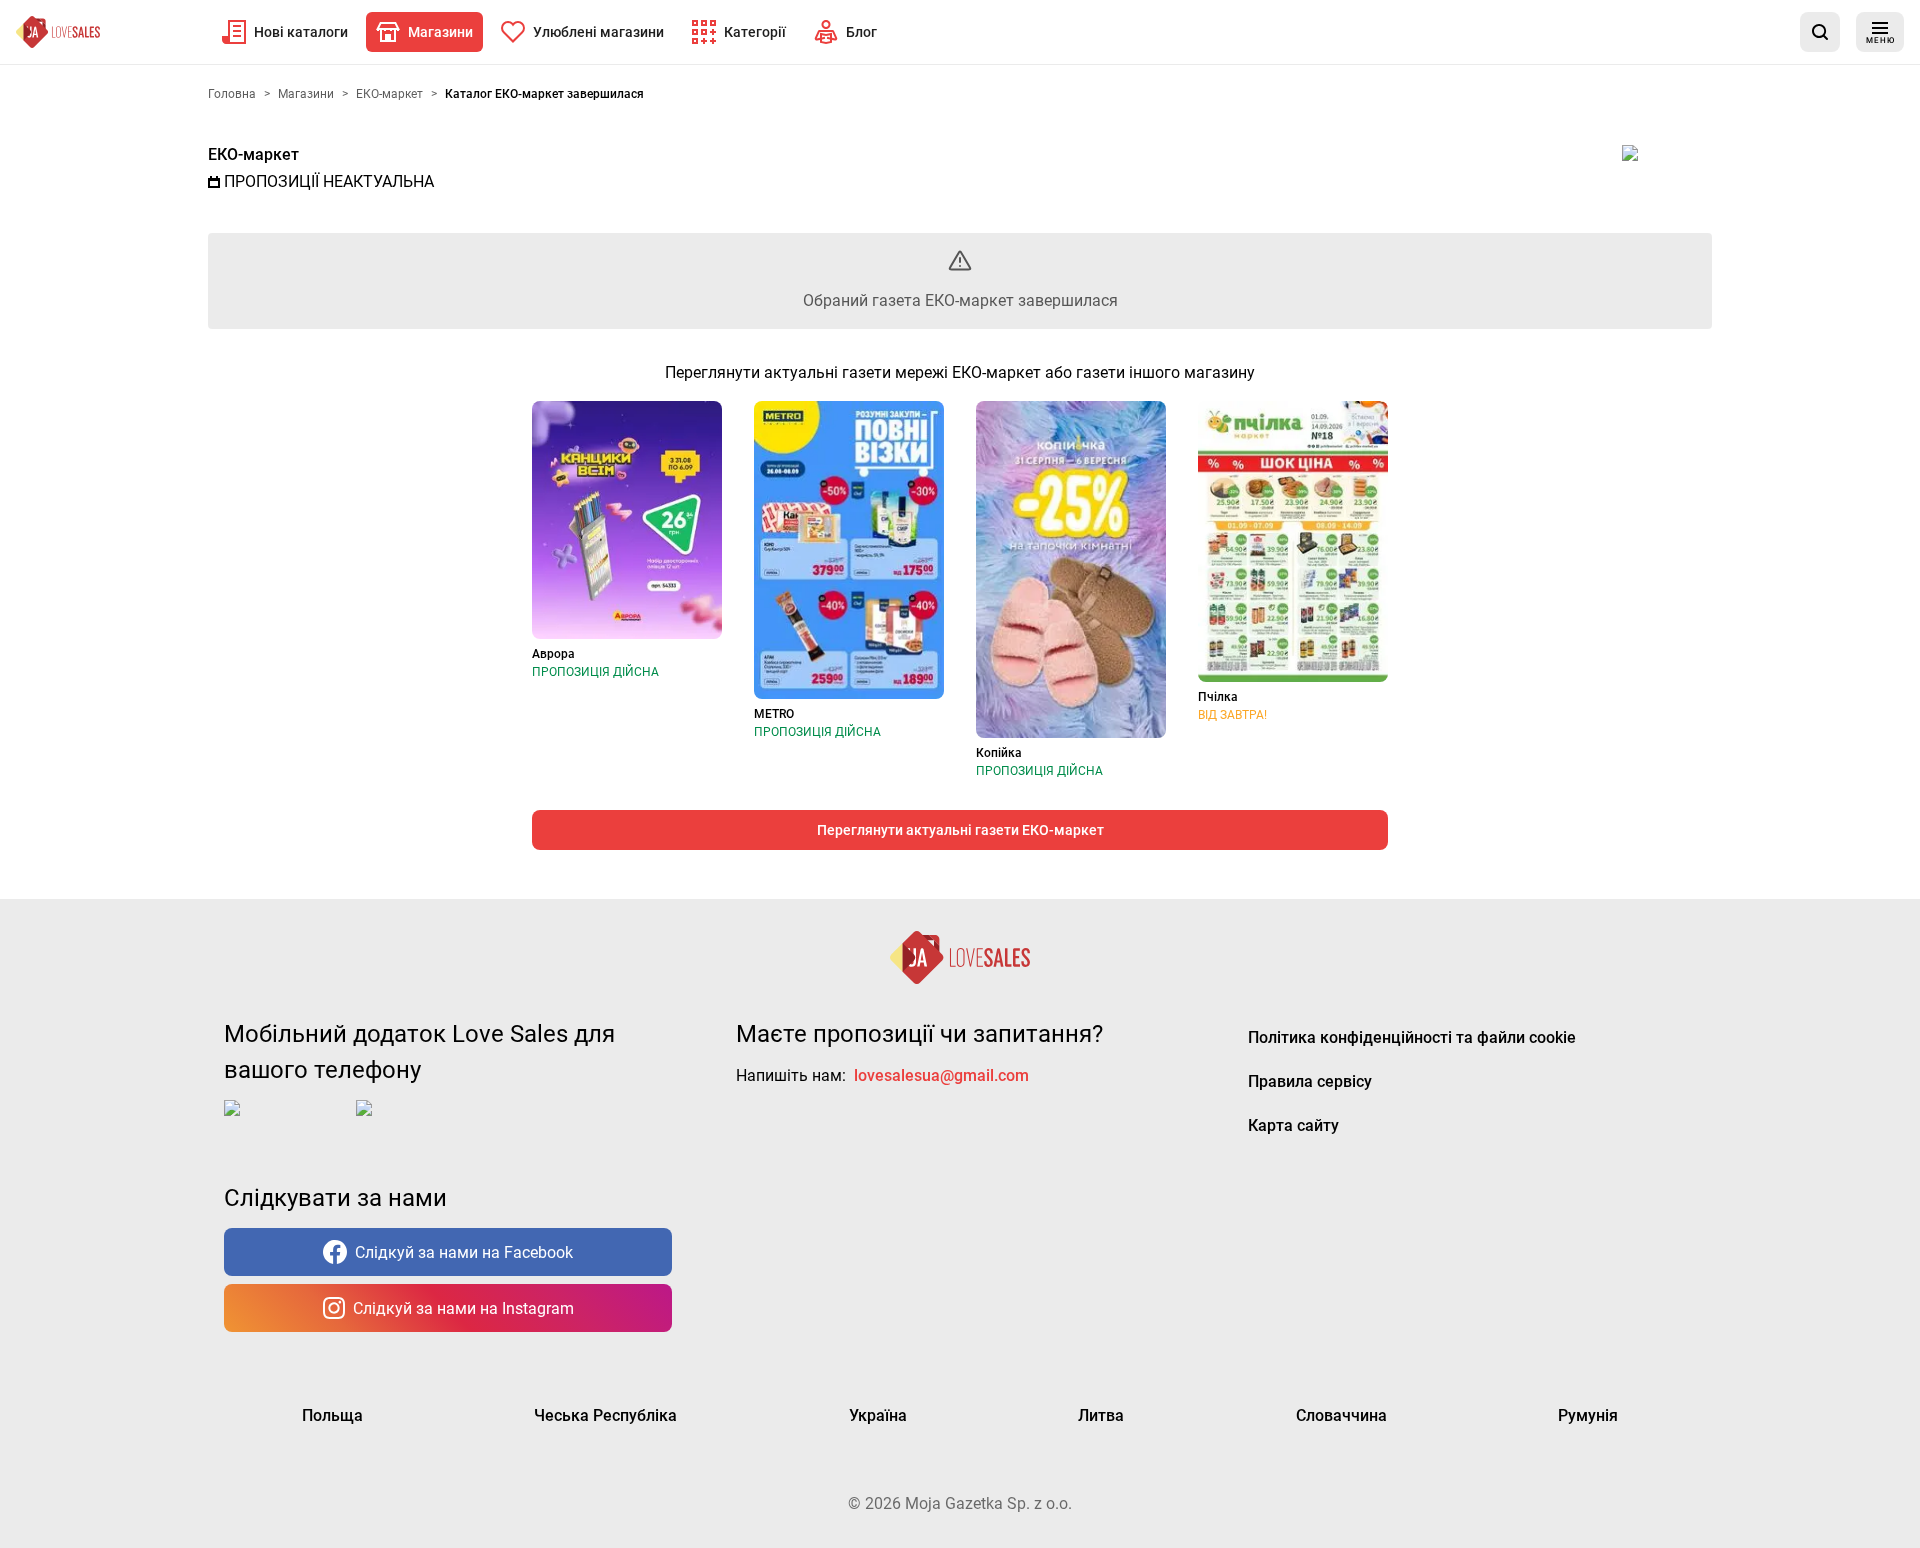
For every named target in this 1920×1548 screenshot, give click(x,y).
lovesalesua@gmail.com (941, 1075)
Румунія (1588, 1415)
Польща (332, 1415)
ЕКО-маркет (253, 154)
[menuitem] (285, 32)
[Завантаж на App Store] (286, 1124)
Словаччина (1341, 1415)
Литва (1101, 1415)
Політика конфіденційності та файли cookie (1412, 1037)
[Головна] (58, 32)
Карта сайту (1293, 1125)
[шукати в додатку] (1820, 32)
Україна (878, 1415)
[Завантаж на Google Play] (418, 1124)
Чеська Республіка (605, 1415)
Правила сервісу (1310, 1081)
